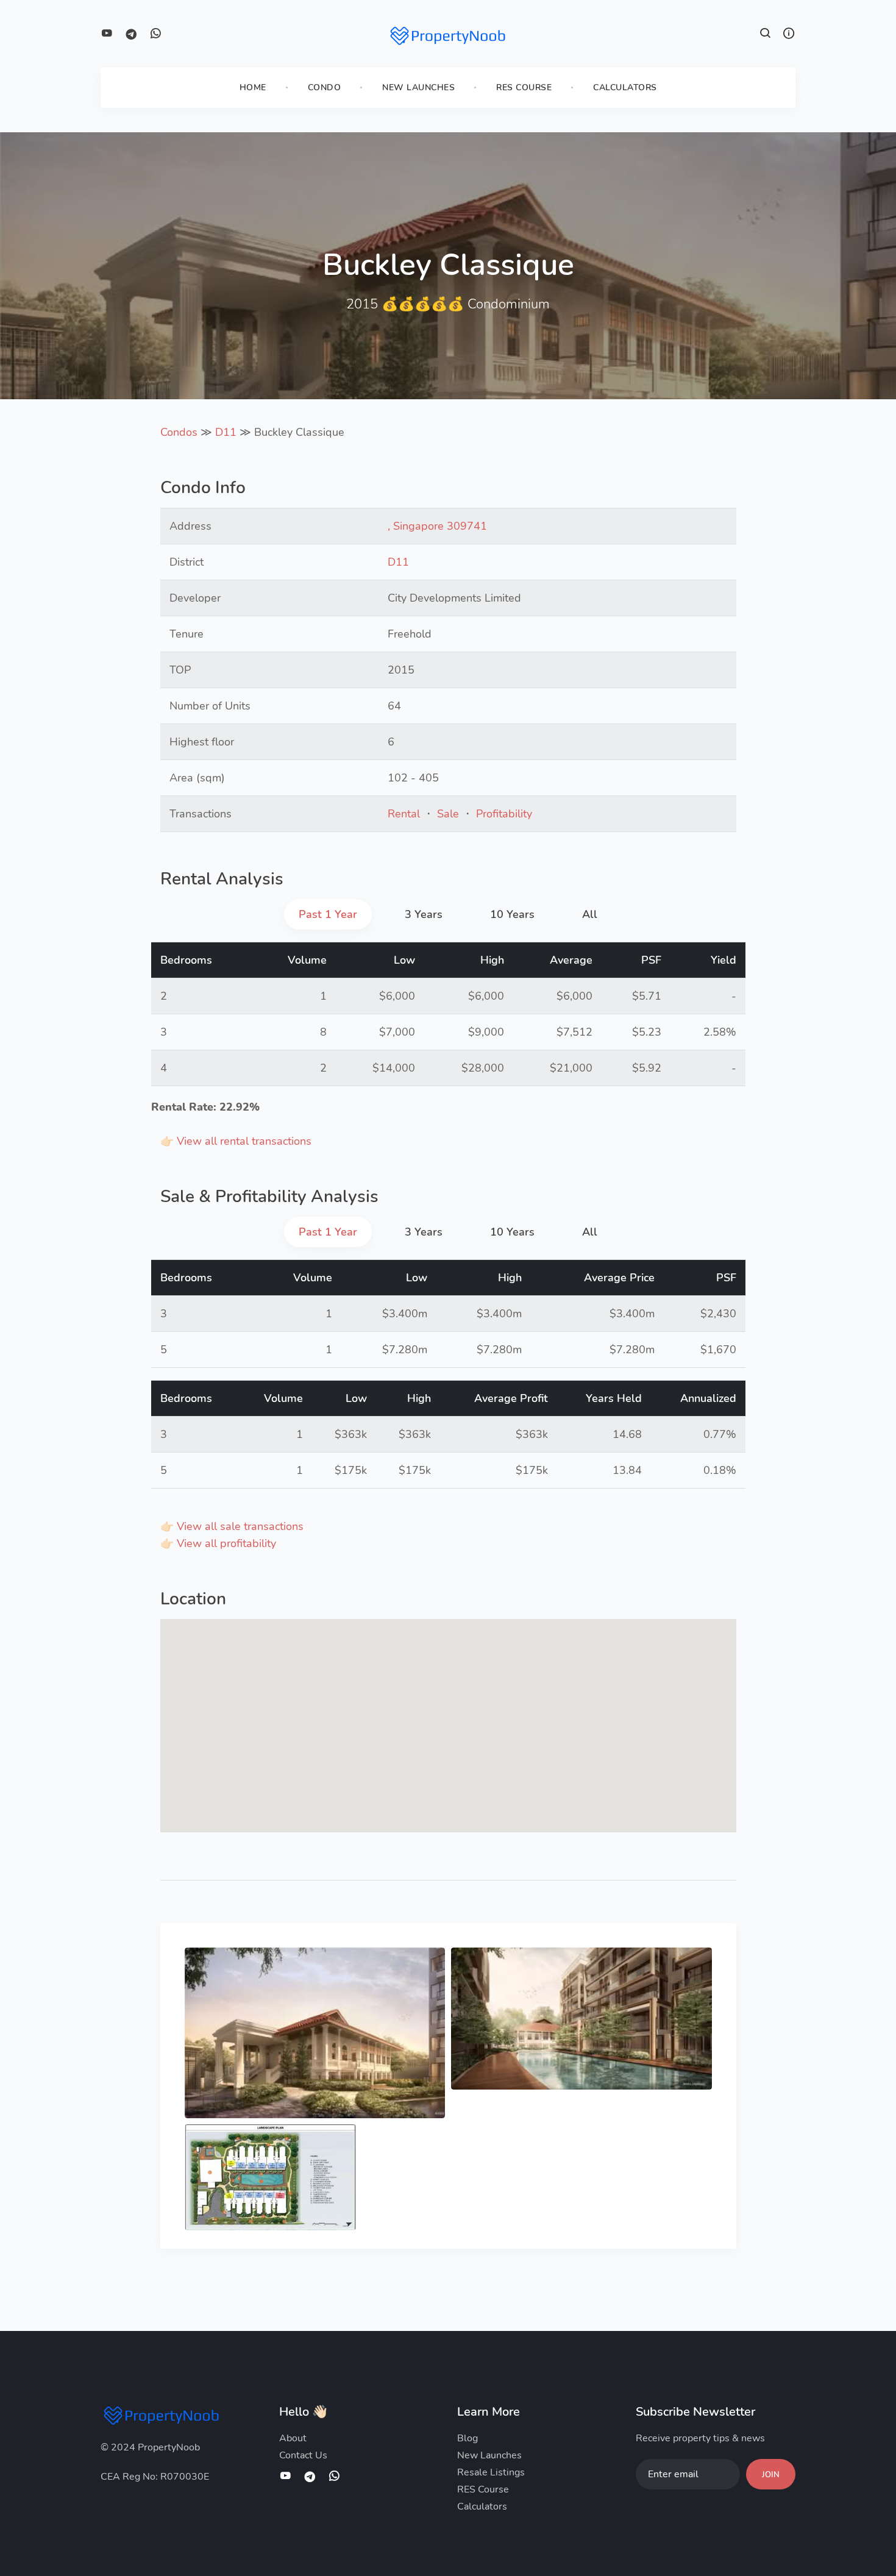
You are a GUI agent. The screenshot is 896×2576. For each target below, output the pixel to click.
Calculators (625, 87)
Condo (325, 87)
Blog (468, 2438)
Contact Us (303, 2455)
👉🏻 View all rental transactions (236, 1141)
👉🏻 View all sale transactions (232, 1526)
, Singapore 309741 (437, 526)
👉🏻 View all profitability (218, 1543)
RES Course (524, 87)
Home (253, 87)
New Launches (418, 87)
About (293, 2438)
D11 (226, 432)
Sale (448, 814)
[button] (766, 35)
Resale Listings (491, 2472)
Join (771, 2475)
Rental (404, 814)
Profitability (504, 814)
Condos (179, 432)
